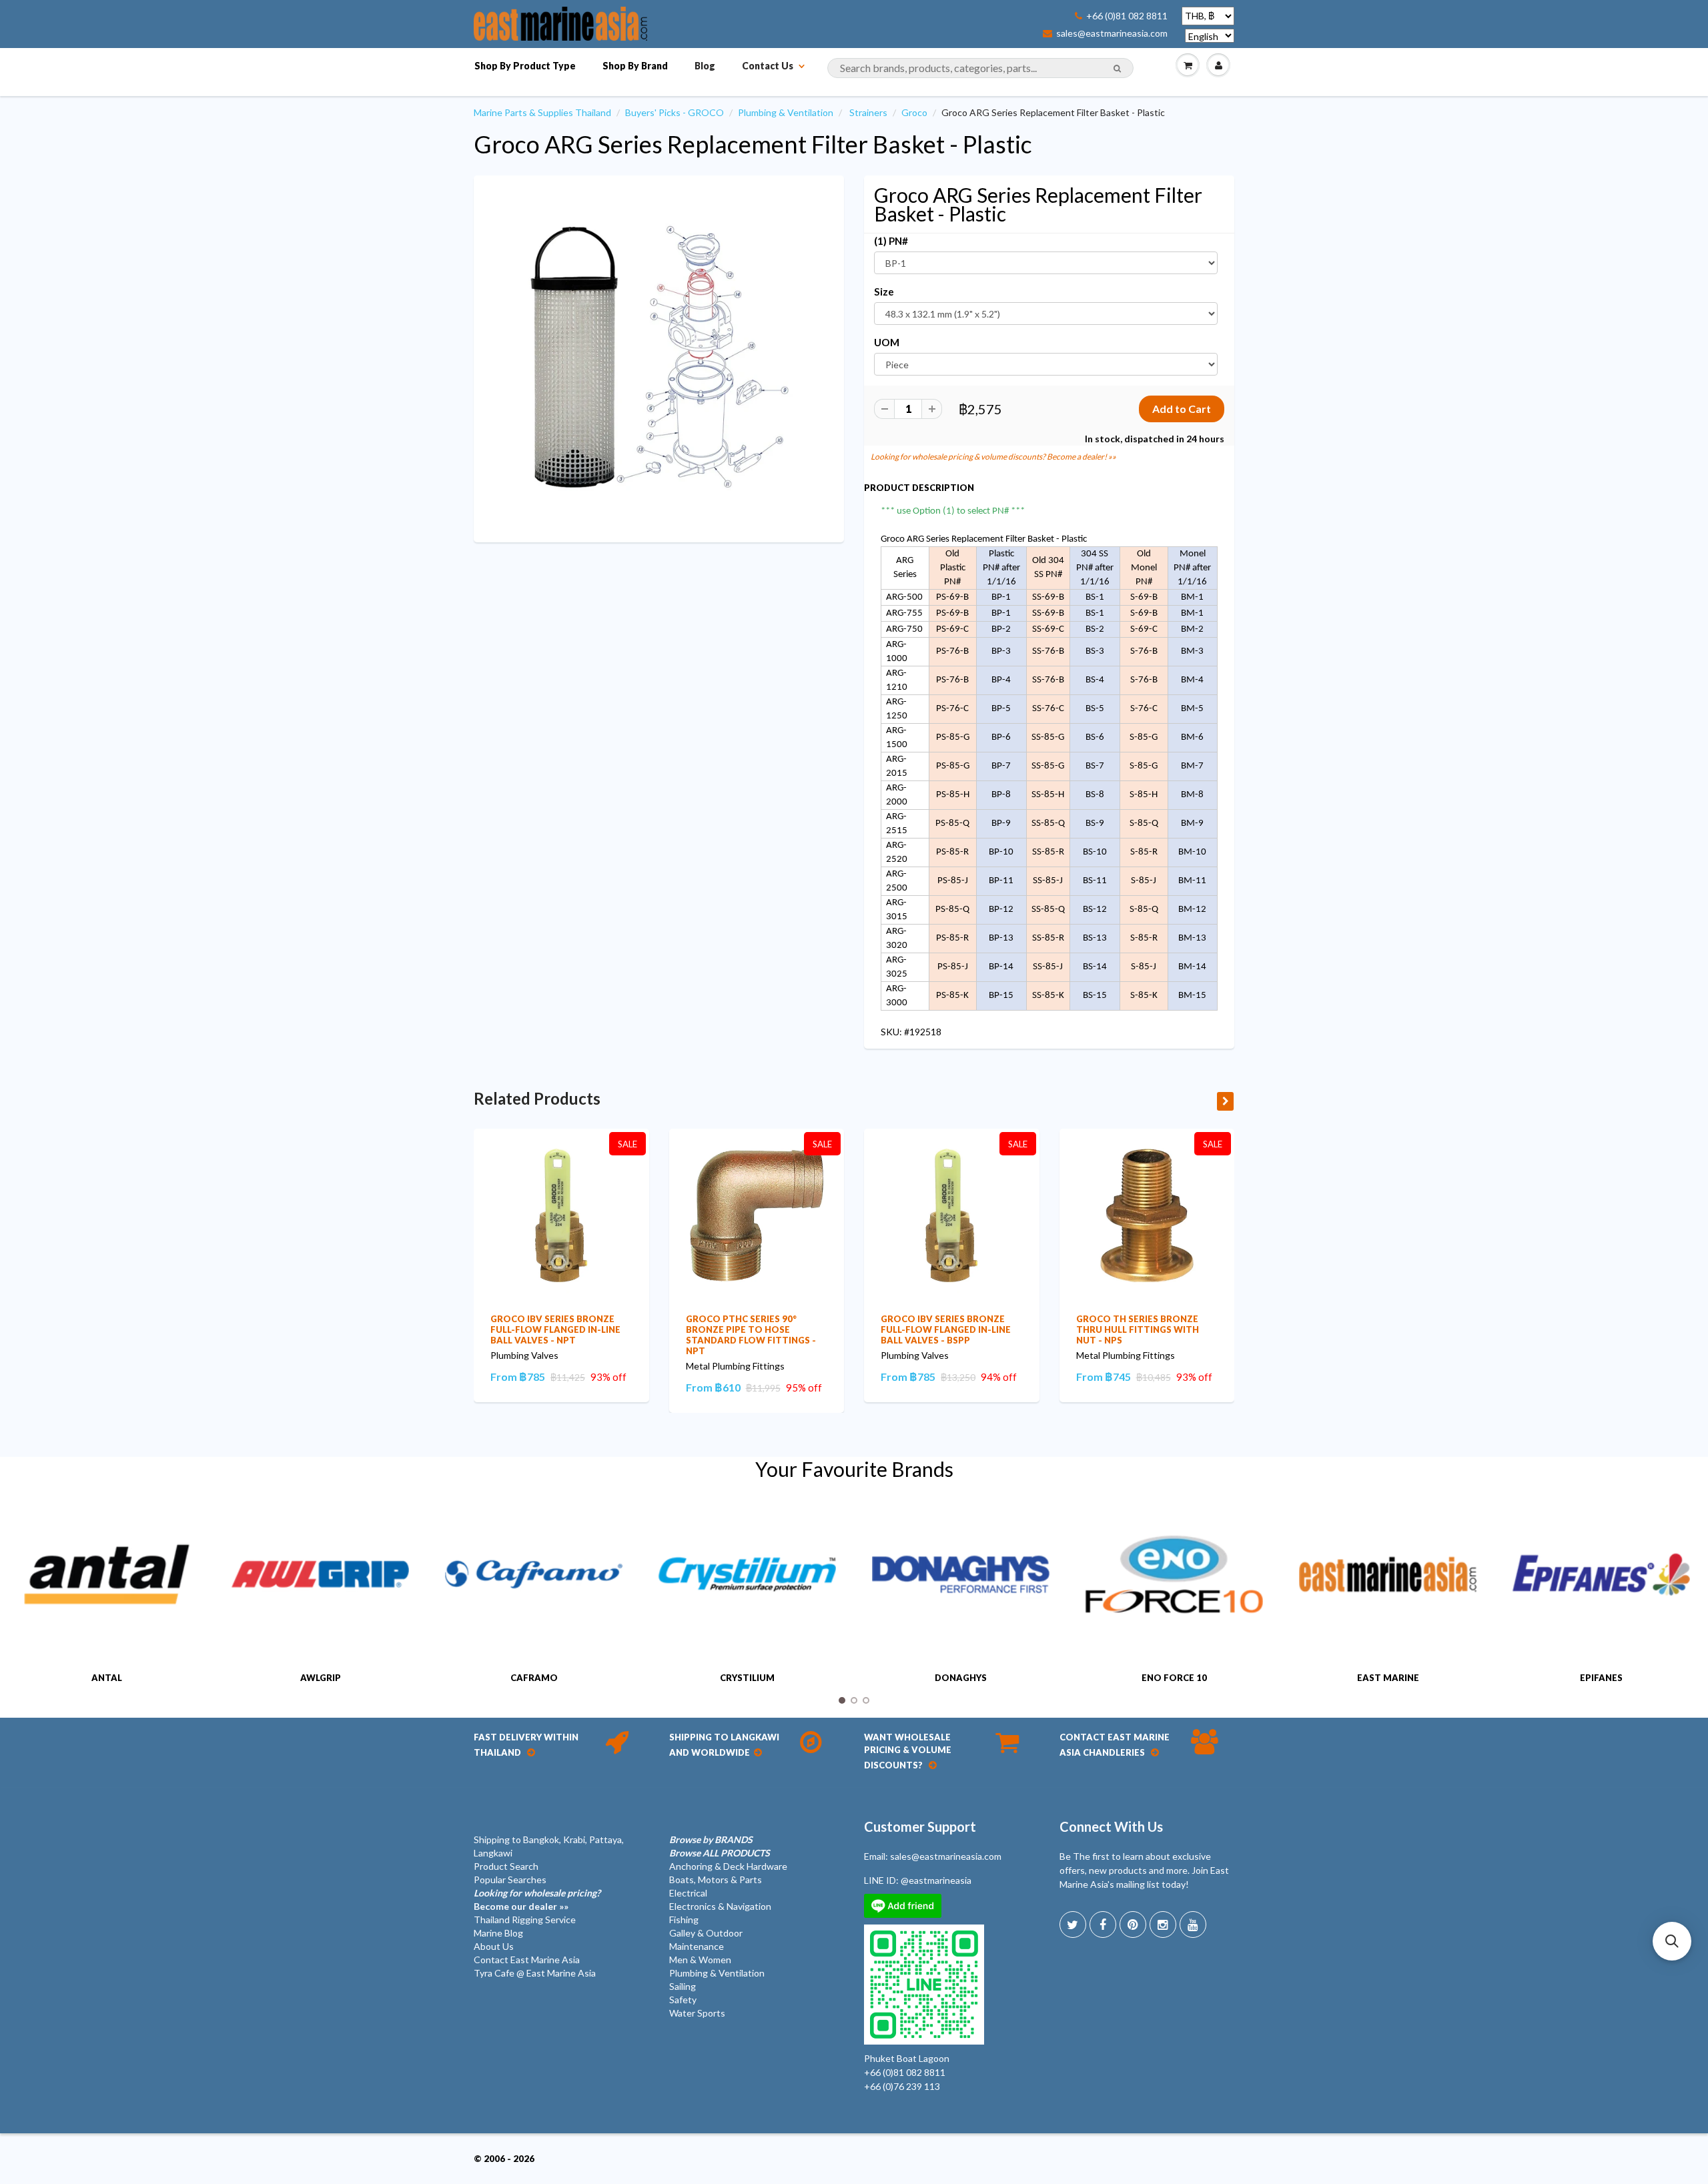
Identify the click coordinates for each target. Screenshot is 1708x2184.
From (518, 1377)
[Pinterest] (1133, 1925)
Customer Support (920, 1826)
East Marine (1388, 1678)
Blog (705, 66)
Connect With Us (1111, 1826)
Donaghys (961, 1678)
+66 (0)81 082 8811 (1127, 16)
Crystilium (747, 1678)
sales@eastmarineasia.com (1112, 33)
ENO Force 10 (1174, 1678)
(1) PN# (891, 241)
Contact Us (768, 66)
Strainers (868, 112)
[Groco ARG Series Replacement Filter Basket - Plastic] (659, 357)
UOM (887, 342)
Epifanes (1601, 1678)
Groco (914, 112)
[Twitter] (1073, 1925)
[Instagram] (1163, 1925)
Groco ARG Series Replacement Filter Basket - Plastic (753, 144)
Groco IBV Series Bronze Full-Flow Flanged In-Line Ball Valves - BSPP (946, 1329)
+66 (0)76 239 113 (902, 2086)
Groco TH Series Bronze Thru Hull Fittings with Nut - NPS (1138, 1329)
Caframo (534, 1678)
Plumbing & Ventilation (786, 112)
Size (884, 292)
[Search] (1117, 69)
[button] (1672, 1941)
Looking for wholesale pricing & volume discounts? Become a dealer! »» (993, 457)
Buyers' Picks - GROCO (675, 112)
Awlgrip (321, 1678)
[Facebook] (1103, 1925)
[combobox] (980, 68)
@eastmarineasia (936, 1880)
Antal (107, 1678)
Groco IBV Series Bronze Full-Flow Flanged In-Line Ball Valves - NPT (555, 1329)
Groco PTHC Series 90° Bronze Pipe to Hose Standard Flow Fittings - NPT (751, 1335)
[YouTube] (1193, 1925)
